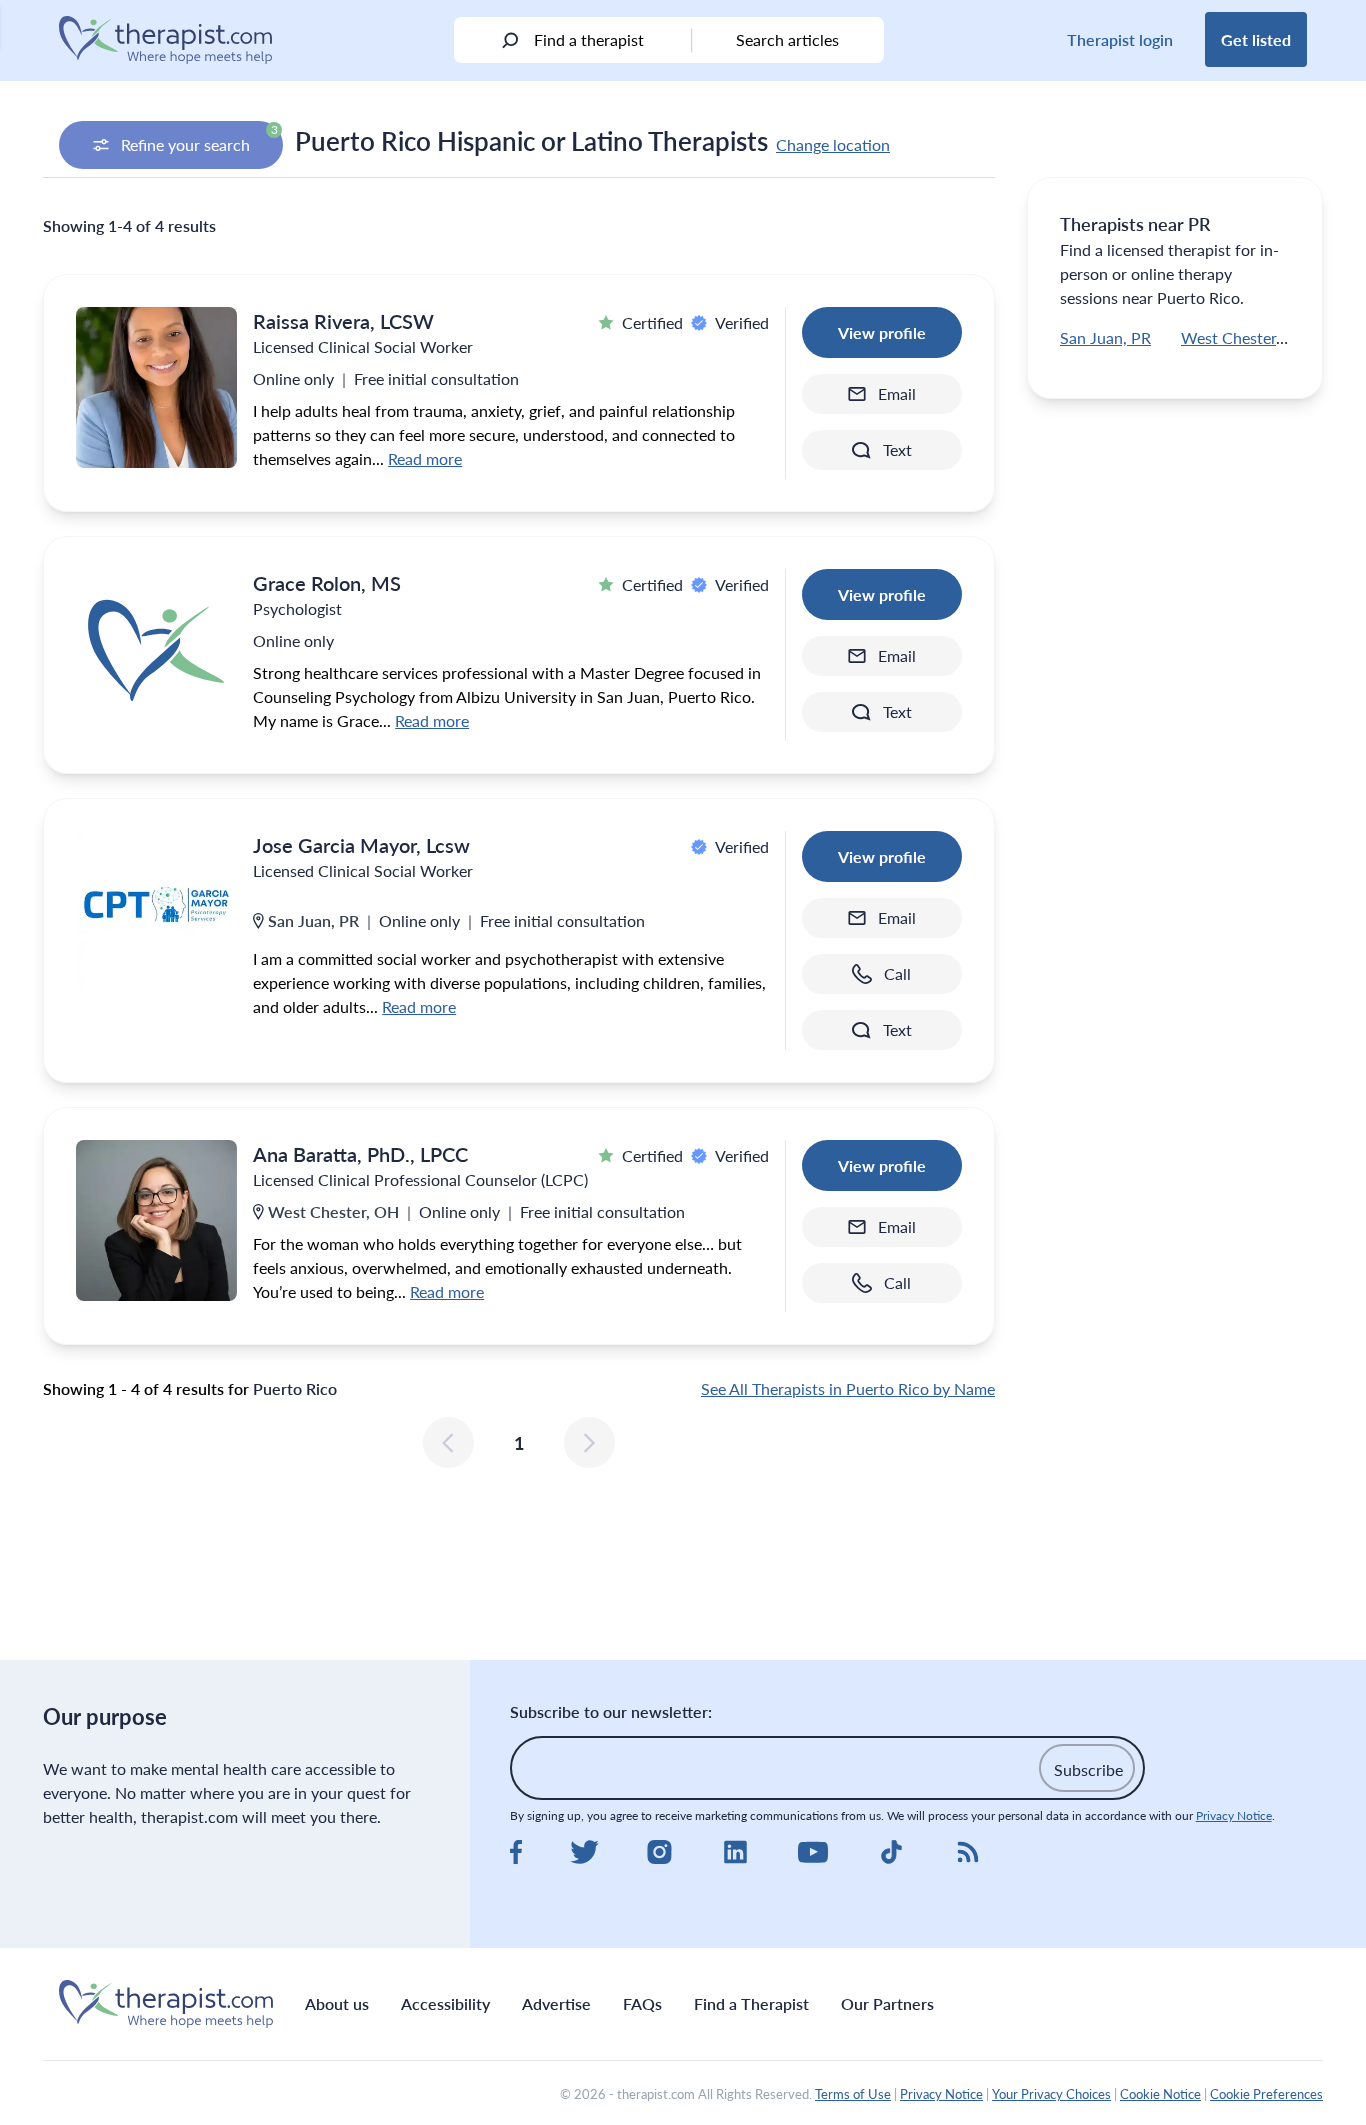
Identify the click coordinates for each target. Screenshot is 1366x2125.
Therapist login (1120, 39)
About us (337, 2003)
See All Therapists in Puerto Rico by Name (848, 1388)
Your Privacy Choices (1051, 2094)
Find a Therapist (751, 2003)
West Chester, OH (1245, 337)
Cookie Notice (1160, 2094)
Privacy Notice (1234, 1815)
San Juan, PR (1105, 337)
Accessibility (445, 2003)
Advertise (556, 2003)
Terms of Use (853, 2094)
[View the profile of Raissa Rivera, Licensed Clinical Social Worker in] (156, 387)
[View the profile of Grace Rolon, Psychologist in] (156, 649)
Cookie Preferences (1266, 2094)
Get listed (1256, 39)
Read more (425, 458)
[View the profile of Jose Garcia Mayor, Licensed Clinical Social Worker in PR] (156, 911)
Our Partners (887, 2003)
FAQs (642, 2003)
